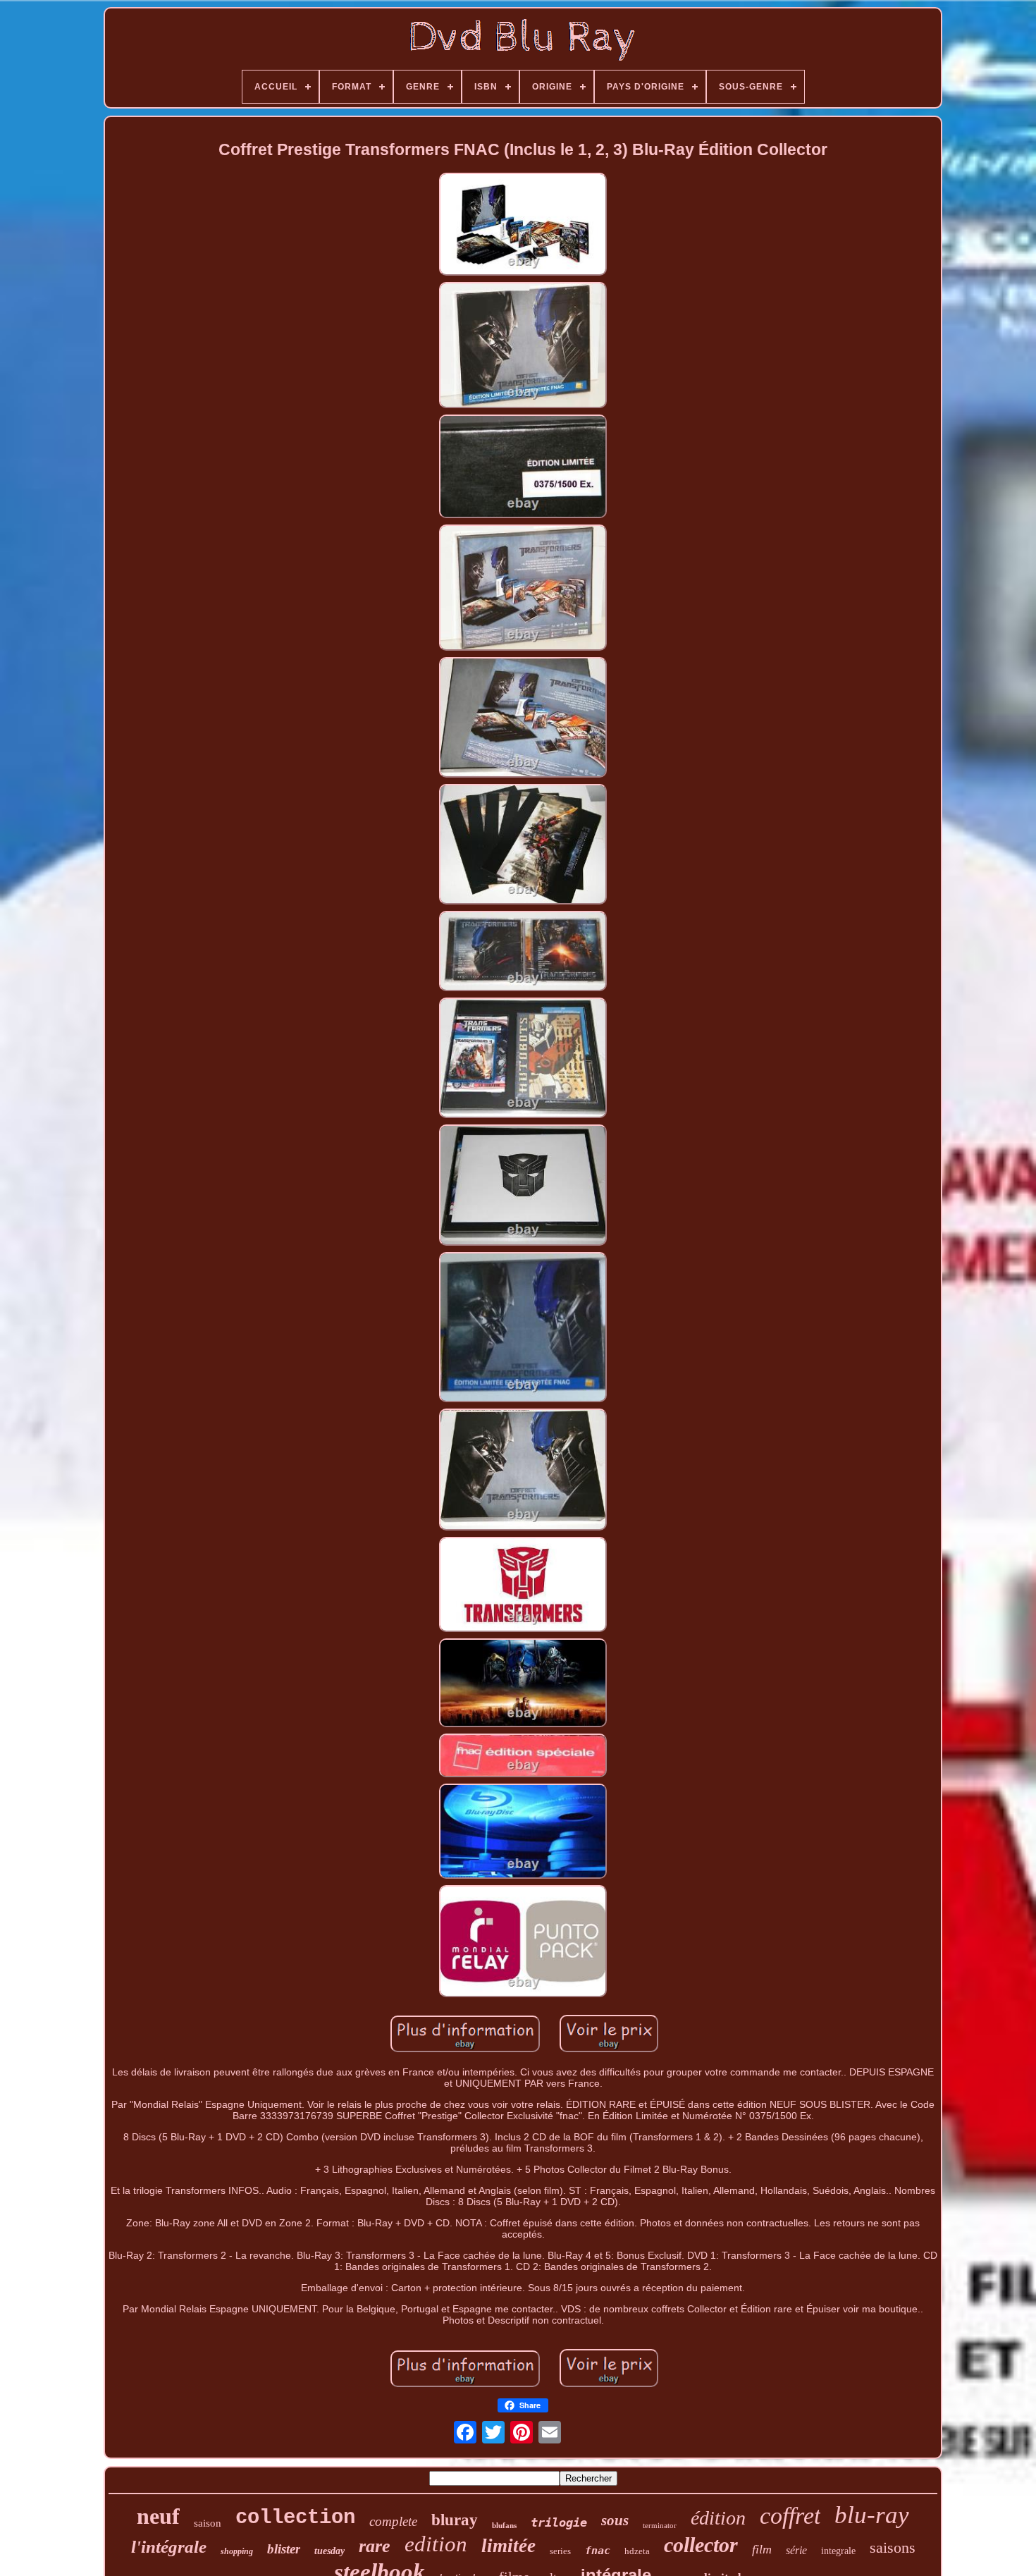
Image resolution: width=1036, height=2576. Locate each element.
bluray (455, 2520)
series (560, 2551)
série (796, 2550)
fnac (598, 2551)
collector (701, 2545)
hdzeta (637, 2551)
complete (393, 2521)
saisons (893, 2547)
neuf (158, 2516)
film (762, 2549)
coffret (790, 2516)
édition (718, 2518)
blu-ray (872, 2515)
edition (436, 2544)
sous (615, 2520)
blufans (504, 2525)
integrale (838, 2551)
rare (375, 2546)
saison (208, 2523)
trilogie (559, 2522)
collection (295, 2518)
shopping (237, 2551)
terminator (660, 2525)
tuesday (329, 2551)
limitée (508, 2546)
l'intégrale (169, 2547)
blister (284, 2549)
